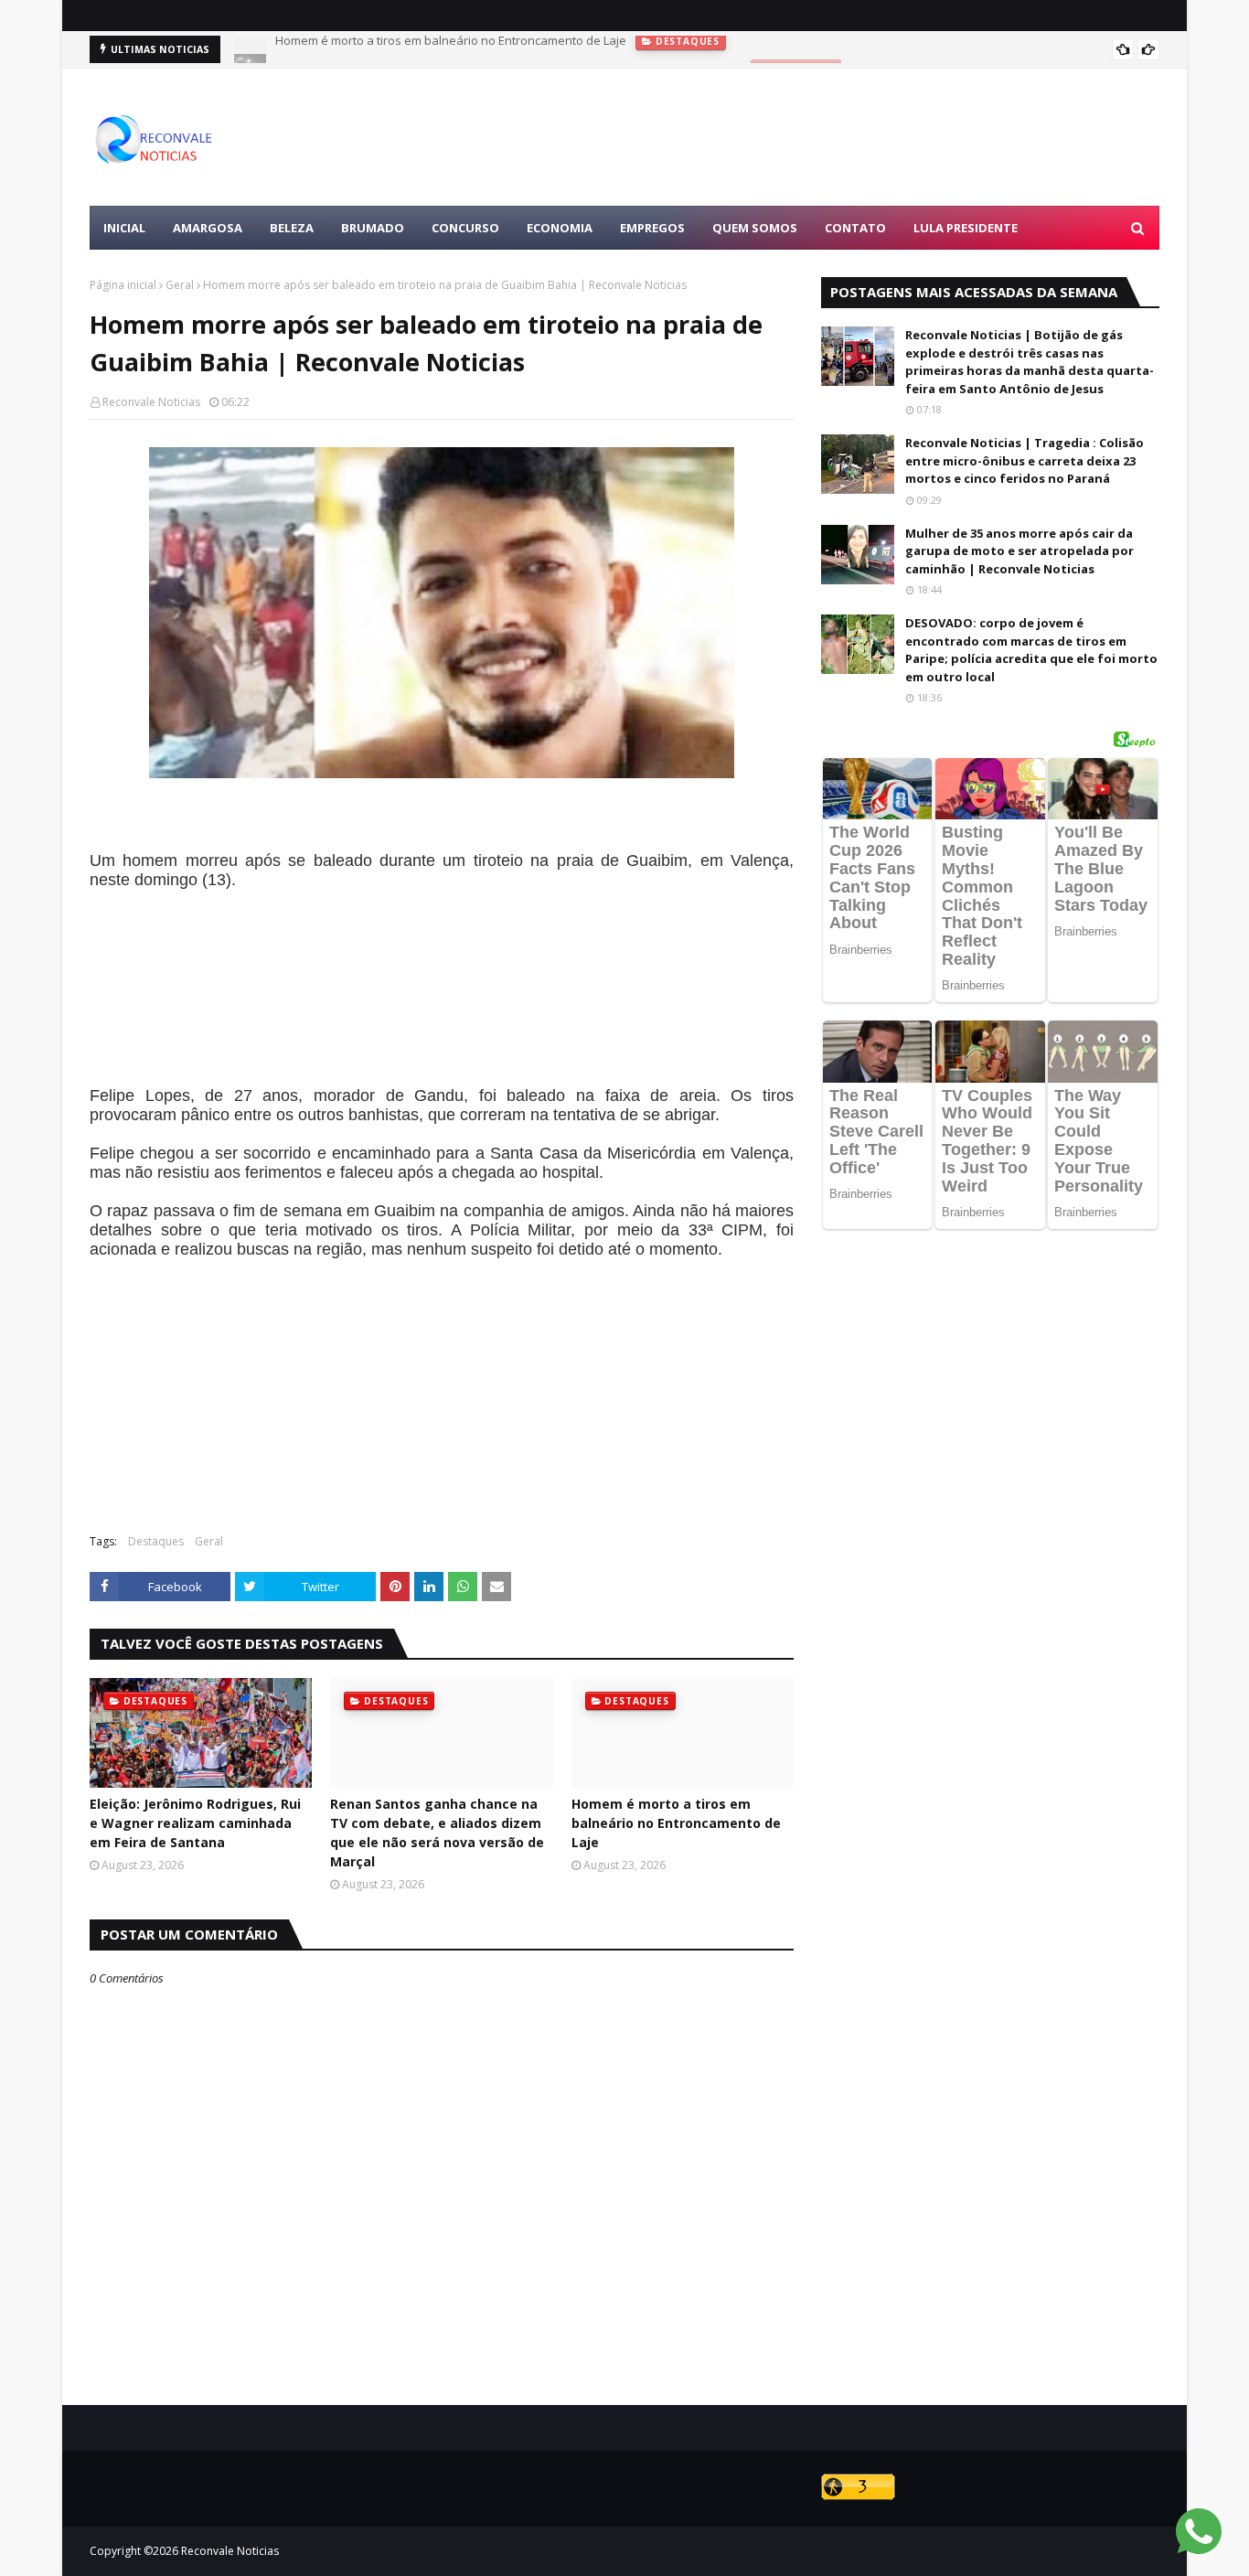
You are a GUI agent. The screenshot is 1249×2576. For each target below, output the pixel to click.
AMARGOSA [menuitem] (208, 228)
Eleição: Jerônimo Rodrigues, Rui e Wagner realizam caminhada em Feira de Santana (195, 1823)
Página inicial (123, 285)
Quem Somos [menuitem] (755, 228)
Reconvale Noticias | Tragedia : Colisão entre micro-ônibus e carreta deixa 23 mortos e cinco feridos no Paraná (1025, 460)
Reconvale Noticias (151, 402)
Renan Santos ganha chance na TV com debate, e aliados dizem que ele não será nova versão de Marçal (437, 1833)
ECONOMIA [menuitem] (560, 228)
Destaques (156, 1541)
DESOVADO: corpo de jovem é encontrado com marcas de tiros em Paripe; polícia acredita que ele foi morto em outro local (1031, 650)
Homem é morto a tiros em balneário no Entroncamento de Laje (676, 1823)
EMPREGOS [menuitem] (652, 228)
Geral (180, 285)
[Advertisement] (827, 137)
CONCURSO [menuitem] (465, 228)
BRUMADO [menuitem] (373, 228)
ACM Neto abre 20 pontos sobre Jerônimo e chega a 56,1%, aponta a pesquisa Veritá (508, 49)
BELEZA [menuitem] (292, 228)
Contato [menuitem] (855, 228)
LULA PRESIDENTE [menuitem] (966, 228)
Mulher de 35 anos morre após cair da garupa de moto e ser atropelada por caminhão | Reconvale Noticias (1019, 551)
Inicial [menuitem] (124, 228)
